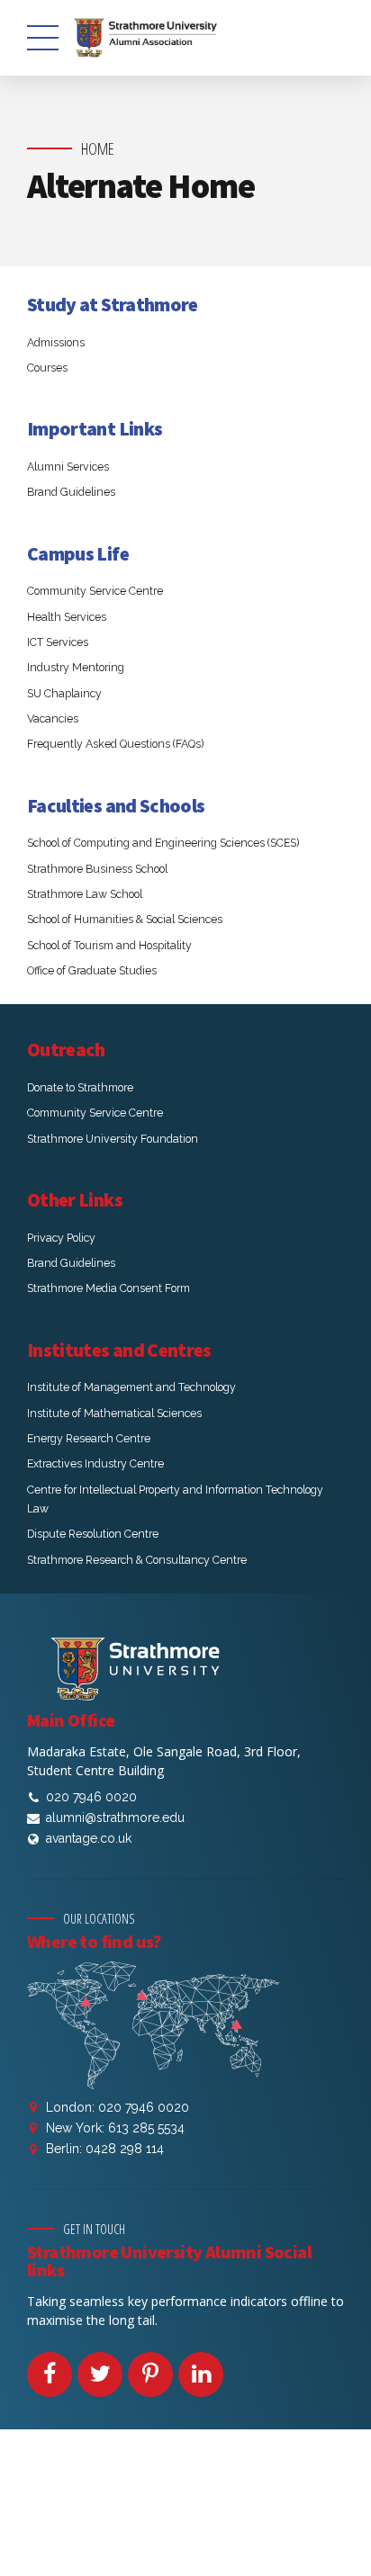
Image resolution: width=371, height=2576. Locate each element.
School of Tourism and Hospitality (109, 945)
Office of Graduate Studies (92, 970)
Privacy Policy (61, 1238)
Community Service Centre (95, 591)
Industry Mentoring (76, 667)
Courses (47, 368)
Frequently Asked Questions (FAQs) (115, 744)
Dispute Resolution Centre (93, 1534)
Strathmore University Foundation (113, 1139)
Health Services (67, 617)
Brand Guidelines (71, 492)
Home (98, 149)
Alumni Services (68, 467)
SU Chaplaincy (64, 693)
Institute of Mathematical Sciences (114, 1413)
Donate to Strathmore (80, 1087)
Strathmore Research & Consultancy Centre (137, 1560)
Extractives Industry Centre (95, 1463)
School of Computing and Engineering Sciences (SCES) (163, 843)
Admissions (56, 342)
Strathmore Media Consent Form (109, 1288)
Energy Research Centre (89, 1438)
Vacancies (53, 718)
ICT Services (58, 642)
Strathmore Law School (85, 894)
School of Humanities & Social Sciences (125, 919)
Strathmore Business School (97, 869)
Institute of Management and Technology (131, 1387)
